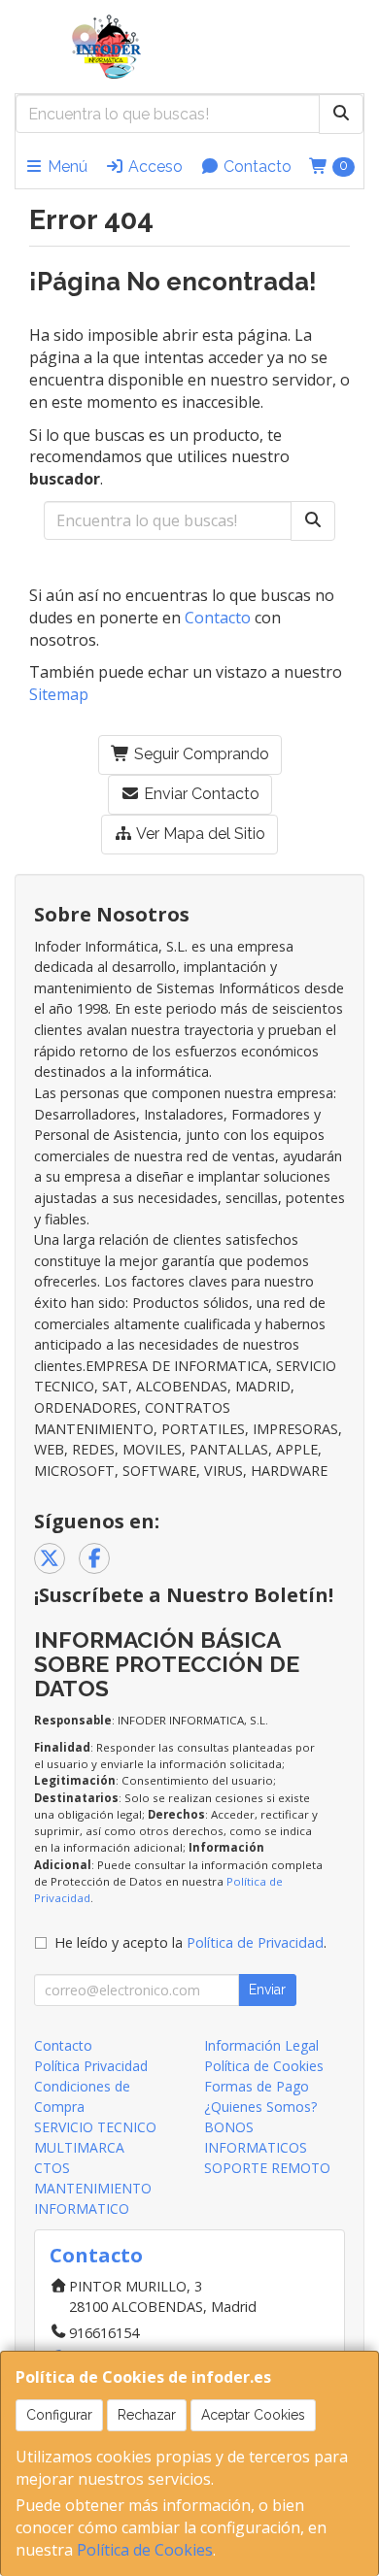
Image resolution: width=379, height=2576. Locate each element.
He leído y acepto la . (190, 1942)
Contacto (256, 167)
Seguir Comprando (200, 754)
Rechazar (147, 2415)
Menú (66, 167)
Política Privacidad (91, 2066)
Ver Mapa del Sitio (199, 834)
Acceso (154, 167)
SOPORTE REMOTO (267, 2168)
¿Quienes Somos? (260, 2107)
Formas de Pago (257, 2086)
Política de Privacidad (255, 1942)
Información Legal (261, 2045)
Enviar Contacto (200, 794)
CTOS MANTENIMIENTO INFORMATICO (93, 2188)
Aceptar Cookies (253, 2415)
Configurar (59, 2415)
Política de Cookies (145, 2550)
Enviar (267, 1990)
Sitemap (59, 694)
